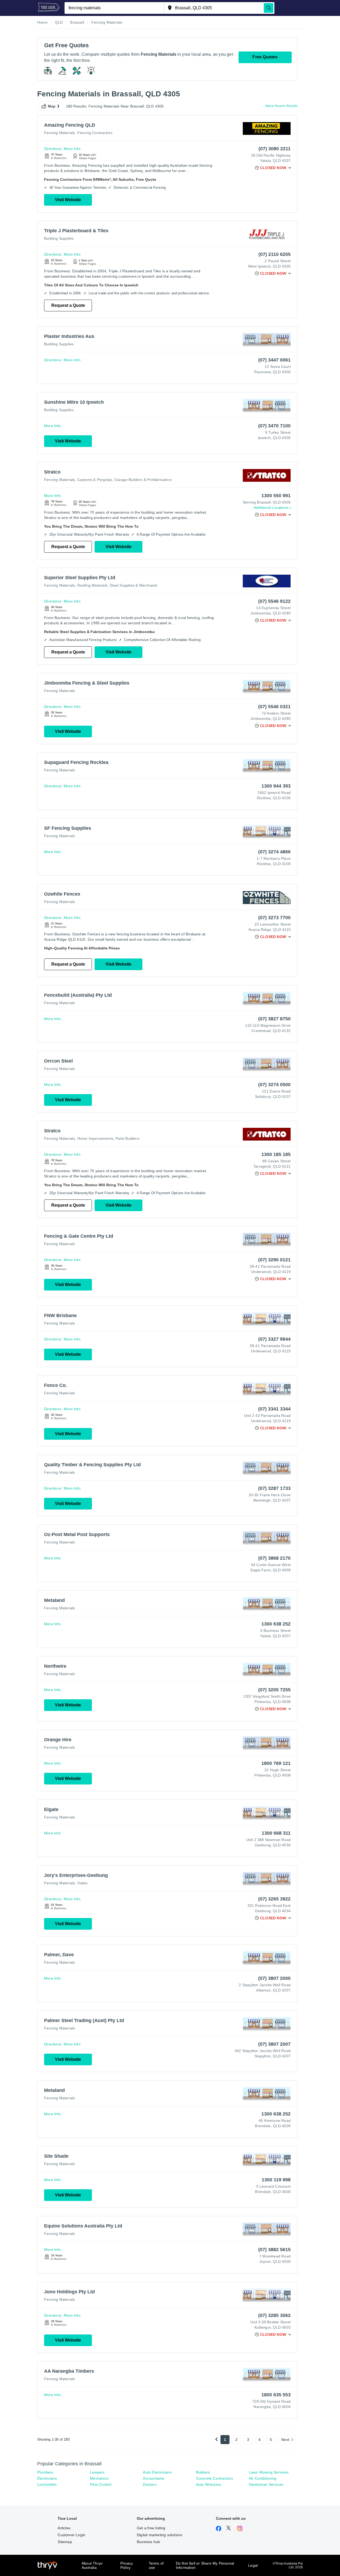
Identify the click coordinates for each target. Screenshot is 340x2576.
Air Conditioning (263, 2478)
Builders (203, 2472)
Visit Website (68, 200)
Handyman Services (266, 2484)
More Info (72, 149)
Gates (82, 1883)
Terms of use (156, 2565)
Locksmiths (47, 2484)
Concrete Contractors (215, 2478)
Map (52, 106)
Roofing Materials (92, 585)
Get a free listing (151, 2528)
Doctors (150, 2484)
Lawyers (97, 2472)
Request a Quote (68, 305)
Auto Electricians (157, 2472)
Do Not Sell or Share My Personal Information (205, 2565)
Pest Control (101, 2484)
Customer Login (71, 2535)
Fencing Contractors (95, 133)
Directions (53, 149)
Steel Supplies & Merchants (133, 585)
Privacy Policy (127, 2565)
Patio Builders (127, 1138)
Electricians (47, 2478)
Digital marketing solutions (160, 2535)
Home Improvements (95, 1138)
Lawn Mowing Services (269, 2472)
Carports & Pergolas (95, 480)
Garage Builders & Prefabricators (143, 480)
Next (285, 2440)
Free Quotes (265, 57)
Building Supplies (59, 238)
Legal (253, 2565)
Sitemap (65, 2542)
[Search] (269, 8)
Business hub (148, 2542)
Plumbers (45, 2472)
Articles (64, 2528)
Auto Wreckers (209, 2484)
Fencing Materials (59, 133)
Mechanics (99, 2478)
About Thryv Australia (92, 2565)
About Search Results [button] (281, 106)
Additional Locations (271, 508)
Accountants (154, 2478)
